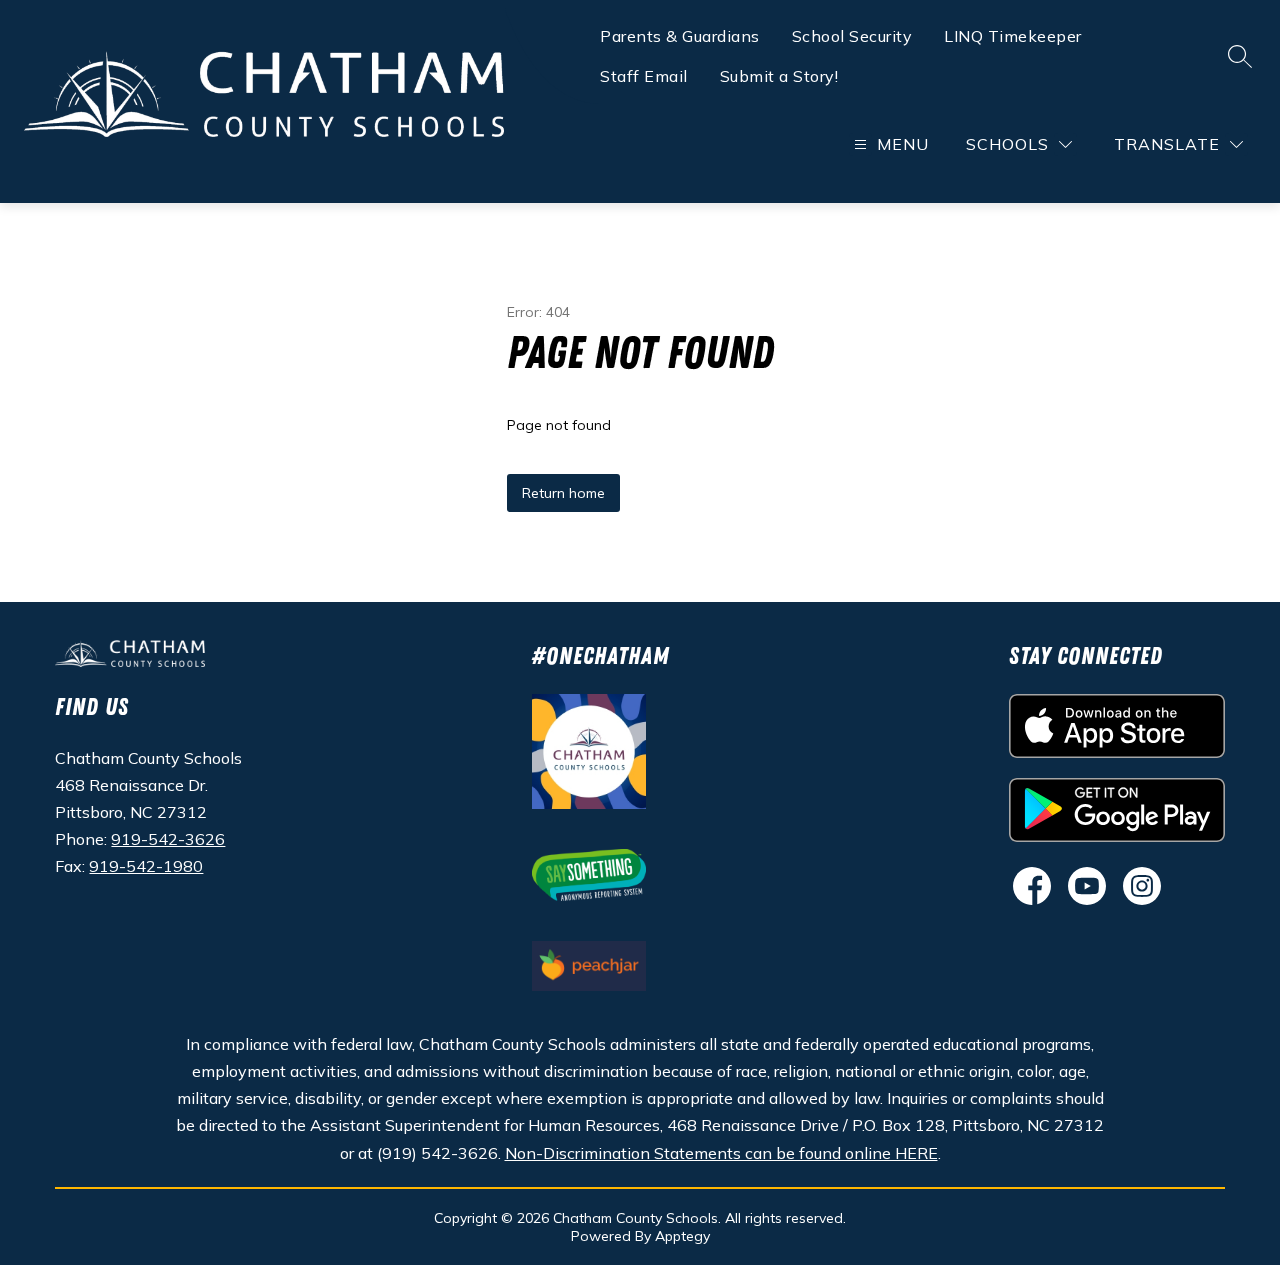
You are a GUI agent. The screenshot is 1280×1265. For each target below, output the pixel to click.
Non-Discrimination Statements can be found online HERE (721, 1153)
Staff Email (644, 76)
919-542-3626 (168, 839)
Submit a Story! (779, 76)
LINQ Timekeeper (1013, 36)
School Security (852, 36)
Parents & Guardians (680, 36)
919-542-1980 (146, 866)
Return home (563, 493)
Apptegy (682, 1236)
